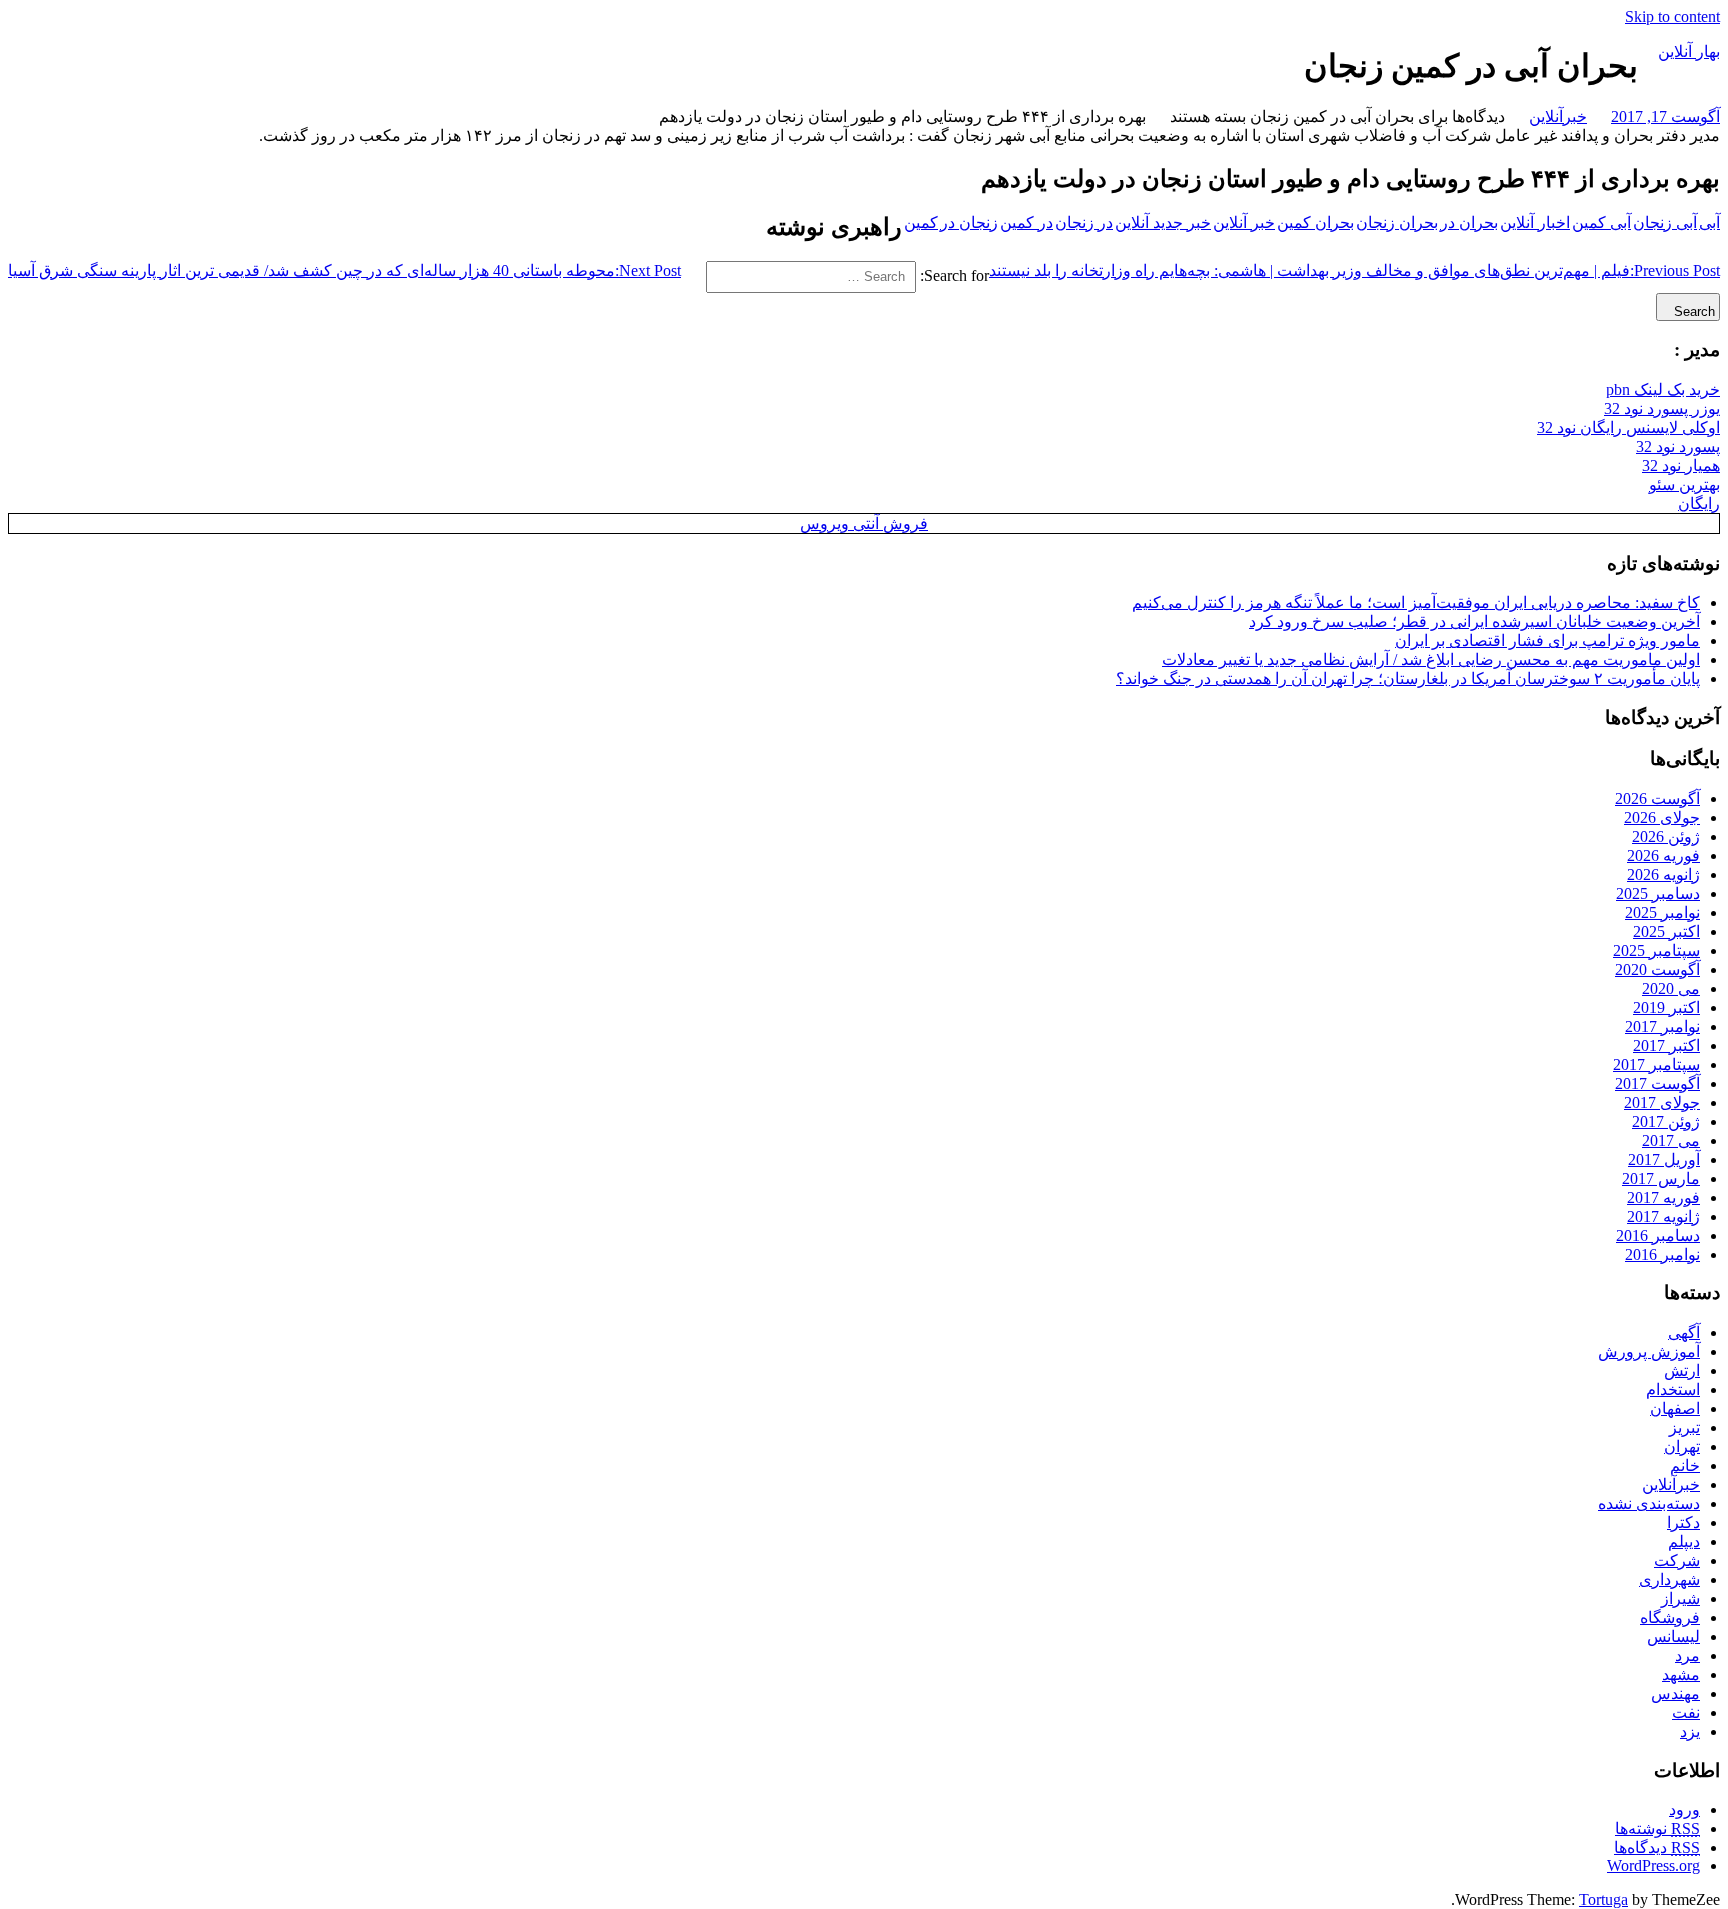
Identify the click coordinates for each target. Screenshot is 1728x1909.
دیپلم (1684, 1541)
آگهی (1684, 1332)
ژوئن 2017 (1666, 1121)
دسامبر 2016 (1658, 1235)
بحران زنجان (1397, 222)
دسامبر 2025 (1658, 893)
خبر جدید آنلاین (1163, 222)
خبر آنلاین (1244, 222)
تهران (1682, 1446)
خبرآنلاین (1558, 116)
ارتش (1682, 1370)
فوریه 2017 (1663, 1197)
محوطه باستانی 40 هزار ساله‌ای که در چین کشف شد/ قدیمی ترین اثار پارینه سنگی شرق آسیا (344, 270)
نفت (1686, 1712)
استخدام (1673, 1389)
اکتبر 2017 (1666, 1045)
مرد (1687, 1655)
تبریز (1684, 1427)
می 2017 (1671, 1140)
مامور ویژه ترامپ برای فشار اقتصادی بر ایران (1547, 640)
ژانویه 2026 (1663, 874)
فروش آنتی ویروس (864, 523)
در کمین (1026, 222)
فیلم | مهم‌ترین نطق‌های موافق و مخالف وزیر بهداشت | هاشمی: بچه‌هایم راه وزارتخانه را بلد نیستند (1354, 270)
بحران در (1469, 222)
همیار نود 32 (1681, 465)
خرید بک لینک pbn (1663, 389)
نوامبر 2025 (1662, 912)
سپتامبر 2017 (1656, 1064)
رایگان (1699, 503)
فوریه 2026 (1663, 855)
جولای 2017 (1662, 1102)
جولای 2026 (1662, 817)
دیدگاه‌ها (1657, 1847)
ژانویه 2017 (1663, 1216)
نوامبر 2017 (1662, 1026)
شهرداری (1669, 1579)
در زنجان (1084, 222)
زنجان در (969, 222)
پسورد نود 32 (1678, 446)
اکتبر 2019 (1666, 1007)
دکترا (1683, 1522)
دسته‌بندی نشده (1649, 1503)
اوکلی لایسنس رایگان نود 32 (1628, 427)
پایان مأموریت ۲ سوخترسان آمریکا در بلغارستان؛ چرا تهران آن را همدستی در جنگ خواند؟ (1408, 678)
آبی (1709, 222)
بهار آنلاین (1689, 51)
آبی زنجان (1665, 222)
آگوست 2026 (1657, 798)
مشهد (1681, 1674)
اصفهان (1675, 1408)
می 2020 (1671, 988)
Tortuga (1603, 1899)
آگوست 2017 (1657, 1083)
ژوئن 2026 (1666, 836)
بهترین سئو (1684, 484)
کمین (921, 222)
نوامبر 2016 (1662, 1254)
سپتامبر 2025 (1656, 950)
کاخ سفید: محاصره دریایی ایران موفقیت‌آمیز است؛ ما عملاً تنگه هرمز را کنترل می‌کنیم (1416, 602)
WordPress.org (1653, 1865)
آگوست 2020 (1657, 969)
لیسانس (1673, 1636)
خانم (1685, 1465)
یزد (1690, 1731)
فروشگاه (1670, 1617)
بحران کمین (1315, 222)
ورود (1684, 1809)
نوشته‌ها (1657, 1828)
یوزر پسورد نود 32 (1662, 408)
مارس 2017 (1661, 1178)
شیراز (1680, 1598)
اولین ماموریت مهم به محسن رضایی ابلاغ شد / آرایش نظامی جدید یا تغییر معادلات (1431, 659)
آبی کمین (1601, 222)
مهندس (1675, 1693)
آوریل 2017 (1664, 1159)
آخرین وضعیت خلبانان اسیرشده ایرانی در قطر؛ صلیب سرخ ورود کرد (1474, 621)
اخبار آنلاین (1535, 222)
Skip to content (1672, 16)
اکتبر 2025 (1666, 931)
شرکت (1677, 1560)
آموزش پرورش (1649, 1351)
